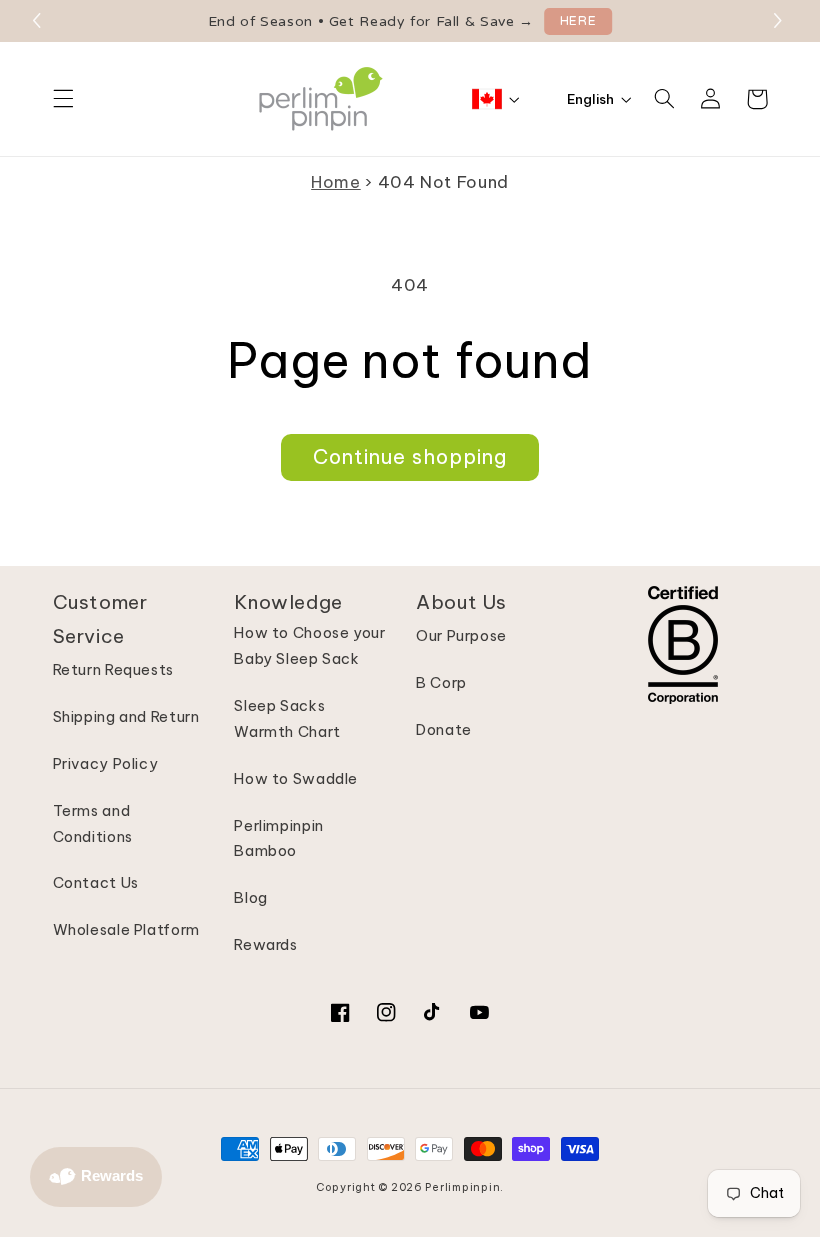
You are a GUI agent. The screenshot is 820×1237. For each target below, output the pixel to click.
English (590, 99)
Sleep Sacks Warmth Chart (287, 718)
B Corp (441, 682)
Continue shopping (410, 456)
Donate (444, 729)
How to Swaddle (296, 778)
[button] (780, 21)
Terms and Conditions (93, 823)
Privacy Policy (106, 763)
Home (336, 181)
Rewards (265, 944)
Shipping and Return (126, 716)
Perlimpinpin (462, 1187)
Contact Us (96, 882)
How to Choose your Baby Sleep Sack (309, 645)
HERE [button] (578, 21)
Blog (251, 897)
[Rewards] (96, 1177)
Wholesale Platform (126, 929)
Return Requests (113, 669)
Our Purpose (461, 635)
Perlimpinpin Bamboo (279, 838)
